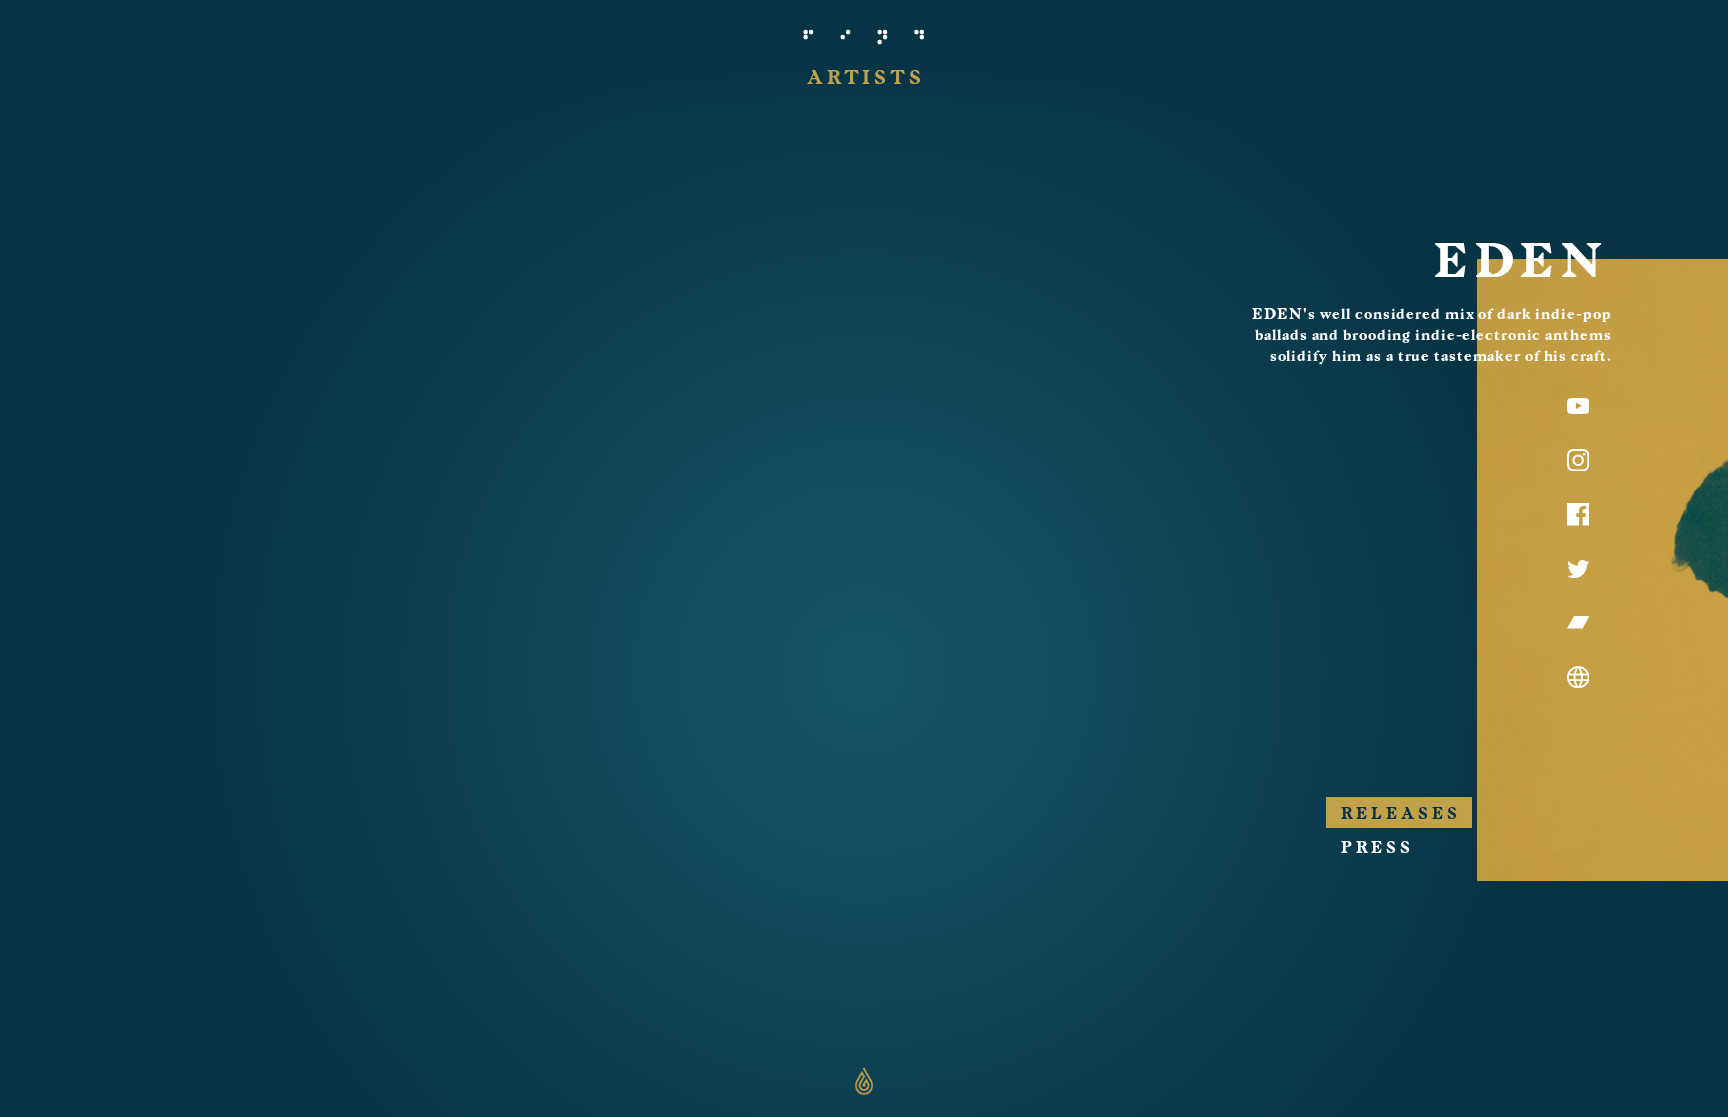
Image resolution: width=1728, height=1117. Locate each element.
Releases (1401, 814)
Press (1377, 848)
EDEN (1521, 261)
